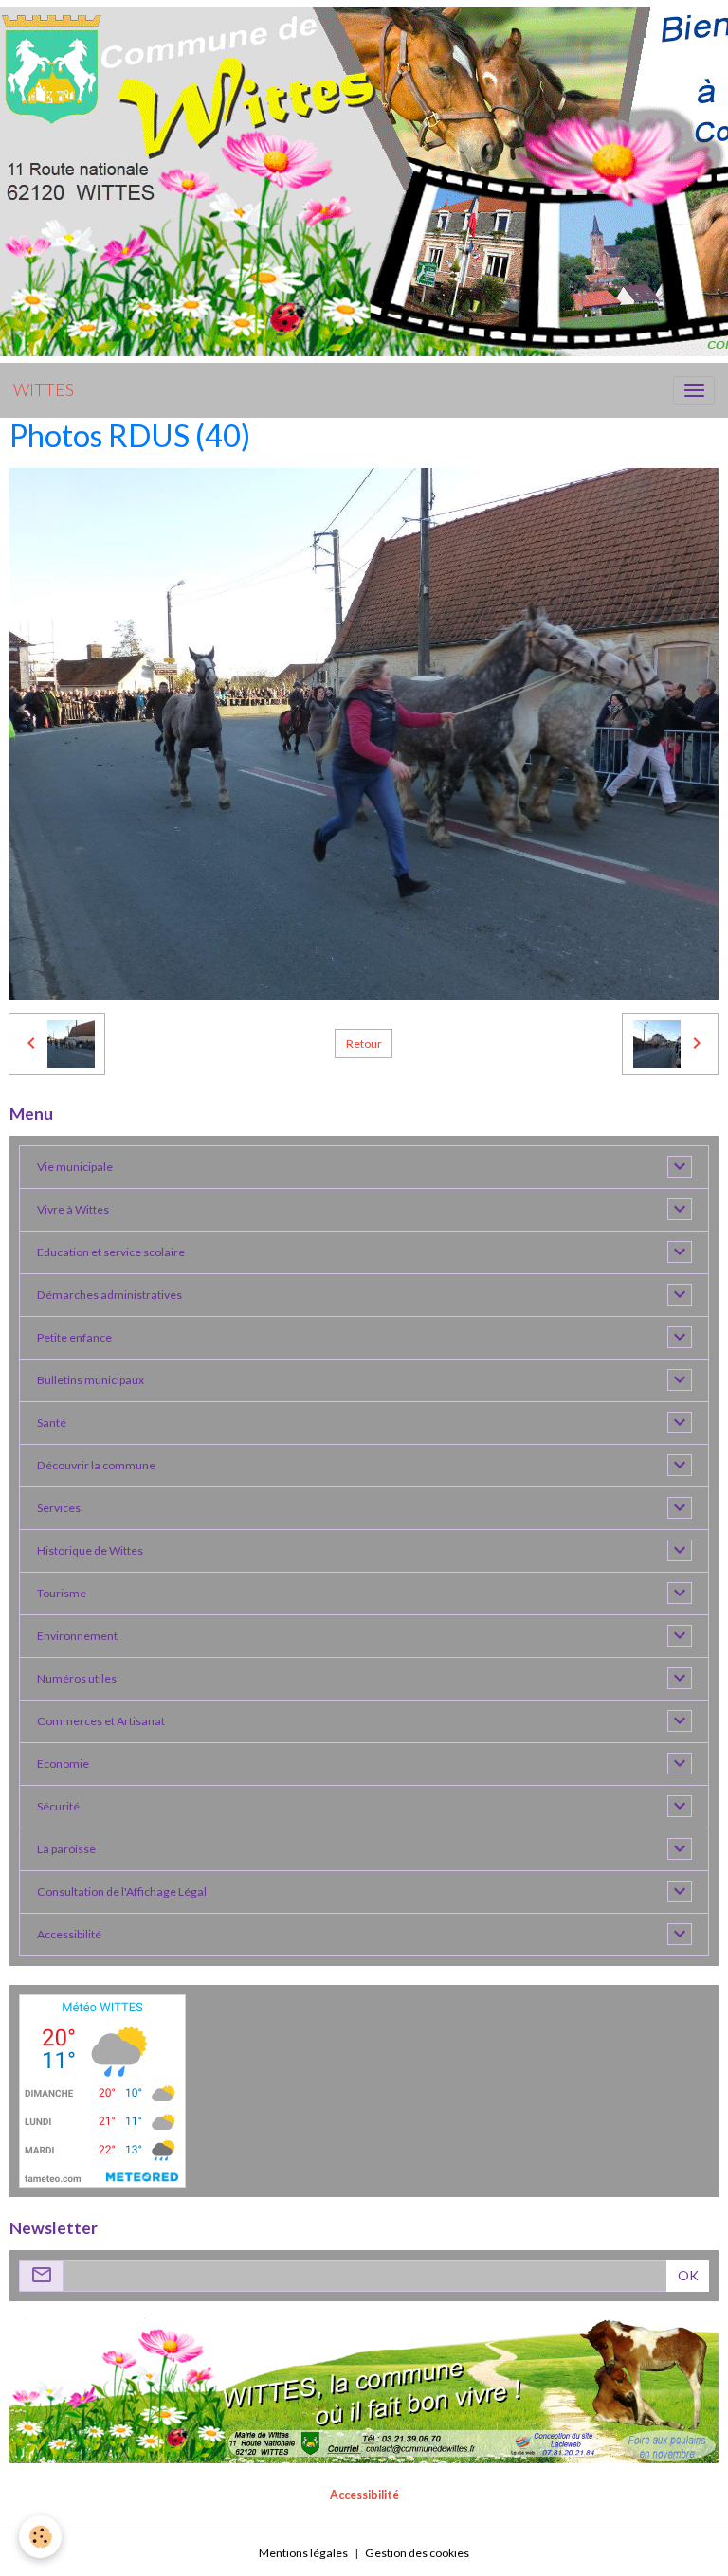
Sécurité (58, 1806)
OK (688, 2275)
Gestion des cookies (417, 2553)
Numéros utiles (77, 1678)
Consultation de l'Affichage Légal (122, 1891)
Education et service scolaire (111, 1252)
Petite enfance (74, 1337)
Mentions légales (303, 2553)
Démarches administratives (109, 1295)
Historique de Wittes (90, 1550)
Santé (52, 1423)
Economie (63, 1764)
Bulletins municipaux (91, 1380)
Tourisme (62, 1593)
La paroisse (66, 1849)
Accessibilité (69, 1934)
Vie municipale (75, 1167)
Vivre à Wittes (73, 1209)
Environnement (77, 1636)
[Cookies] (40, 2537)
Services (59, 1508)
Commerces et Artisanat (101, 1721)
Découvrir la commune (96, 1465)
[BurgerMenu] (694, 390)
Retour (364, 1044)
